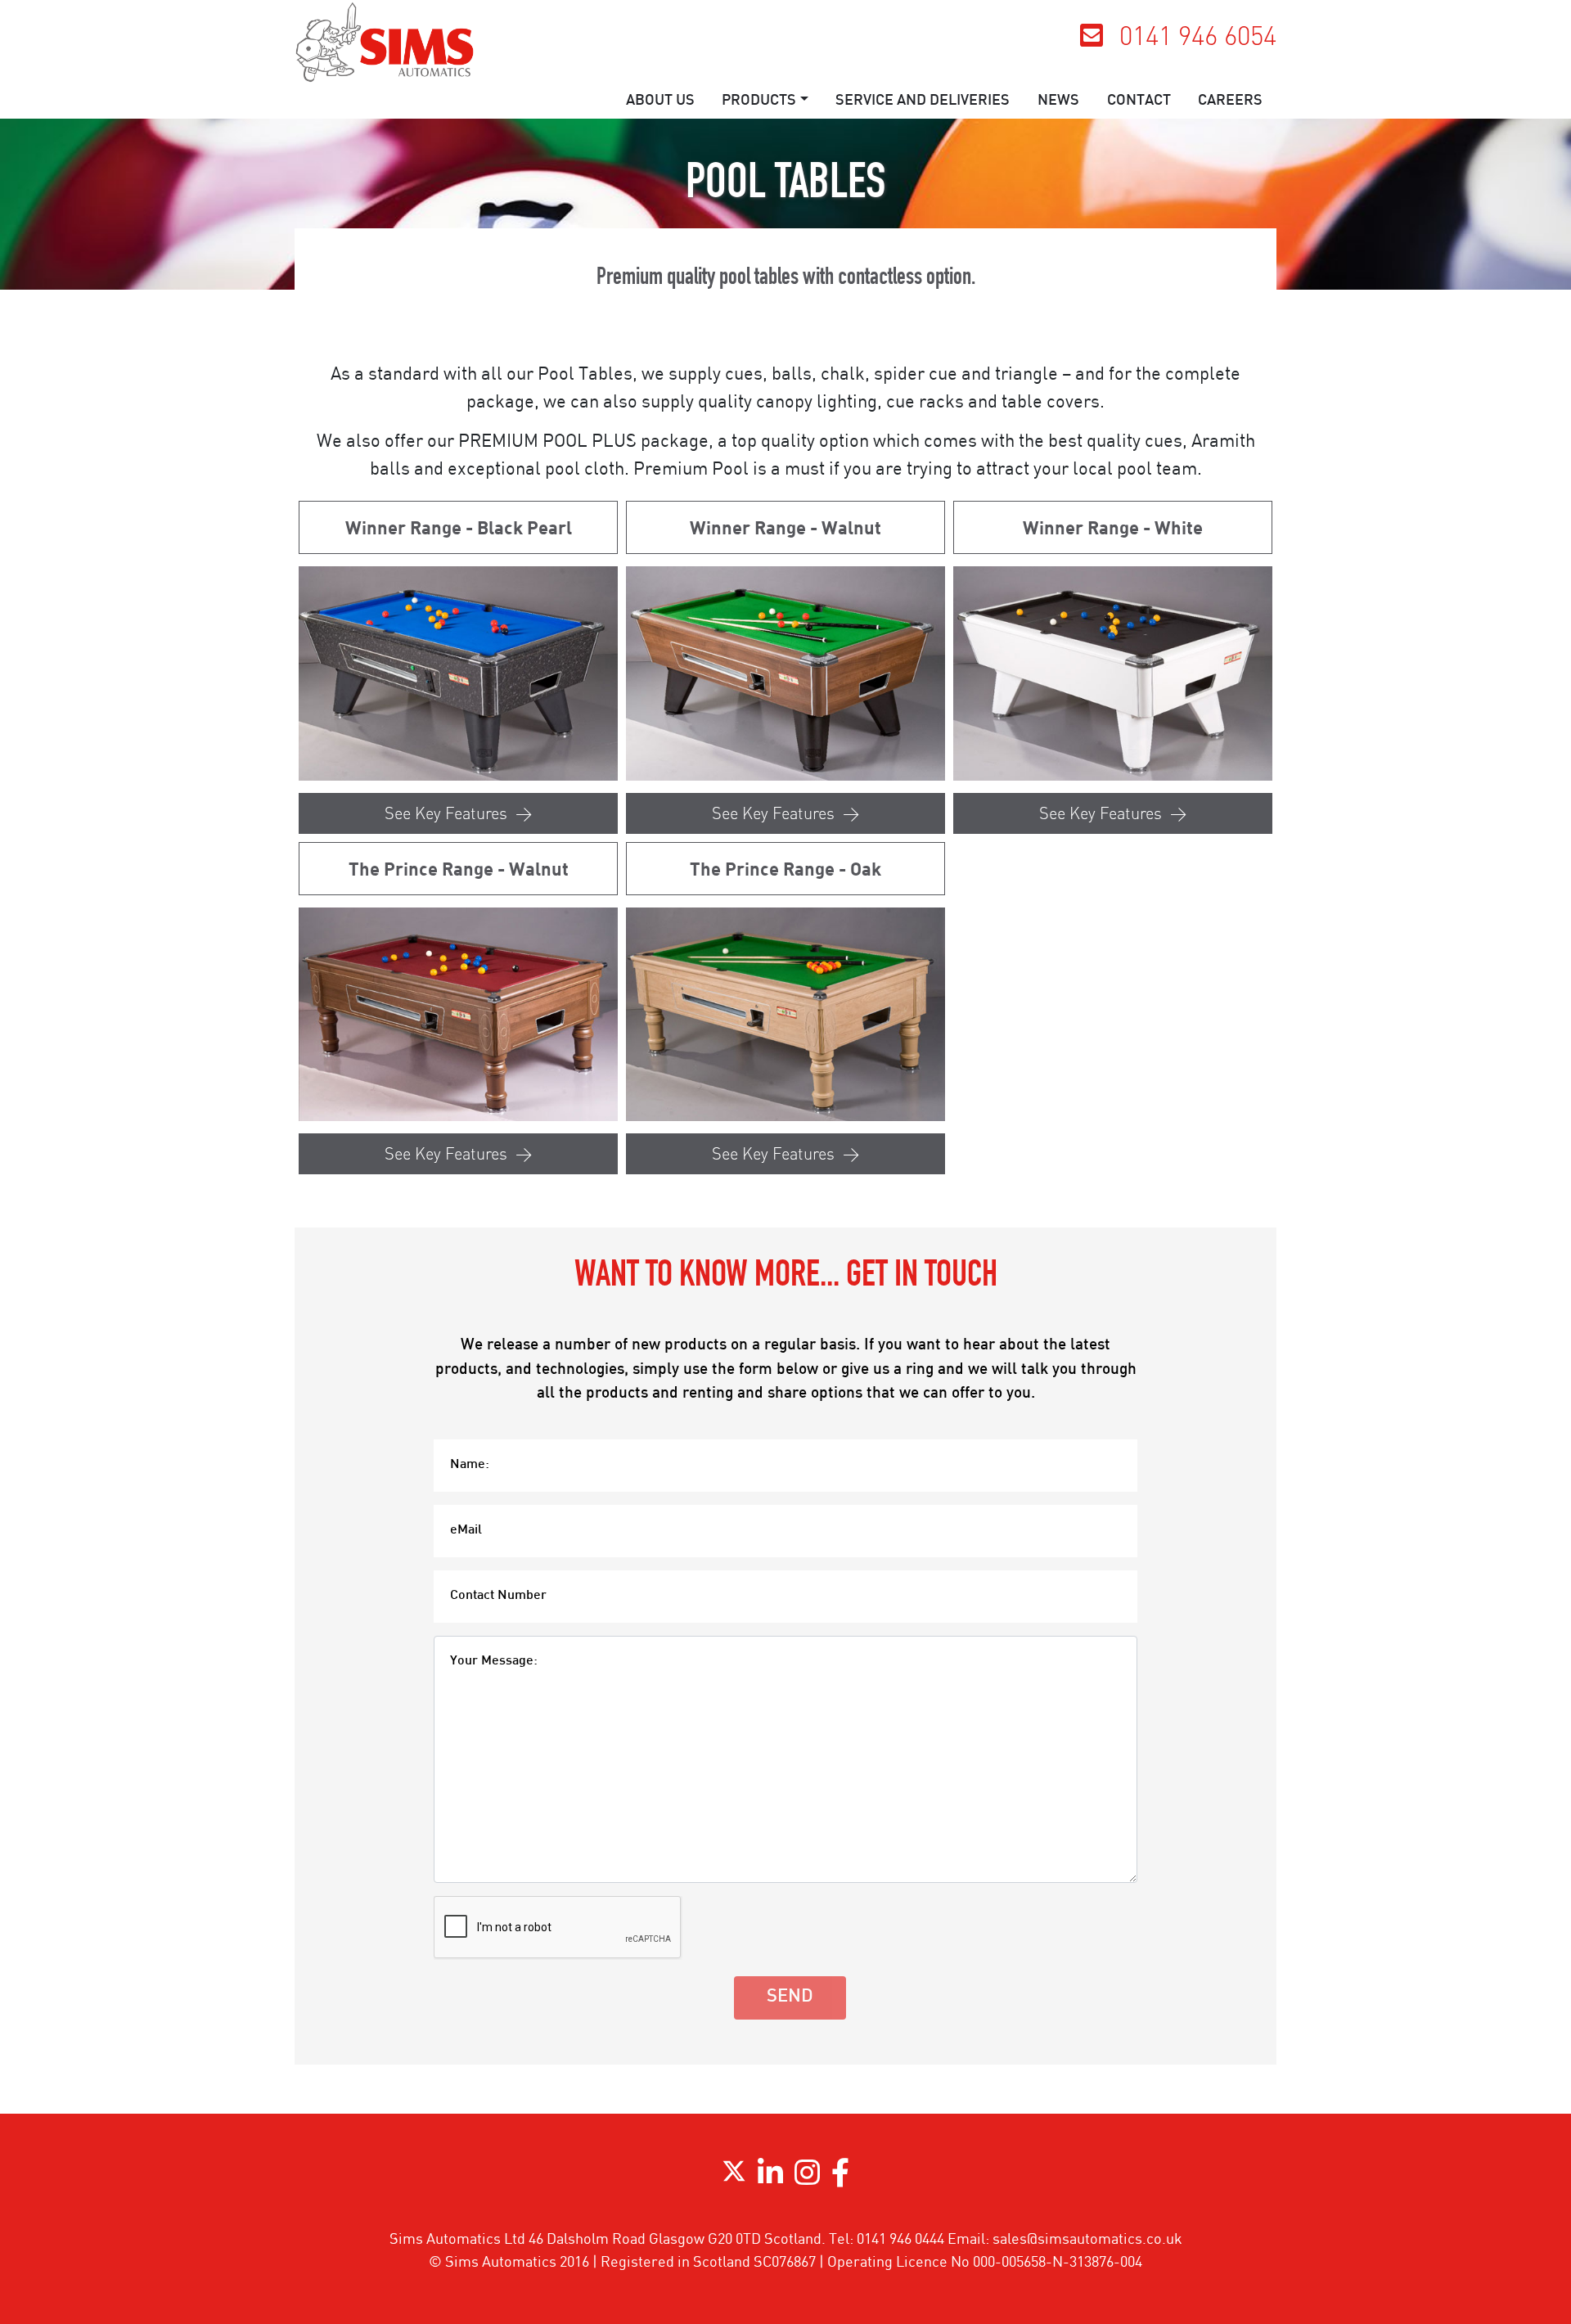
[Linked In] (770, 2178)
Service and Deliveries (923, 101)
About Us (660, 101)
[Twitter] (734, 2178)
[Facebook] (840, 2178)
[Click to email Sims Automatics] (1092, 40)
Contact (1139, 101)
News (1058, 101)
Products (759, 101)
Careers (1230, 101)
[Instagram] (807, 2178)
